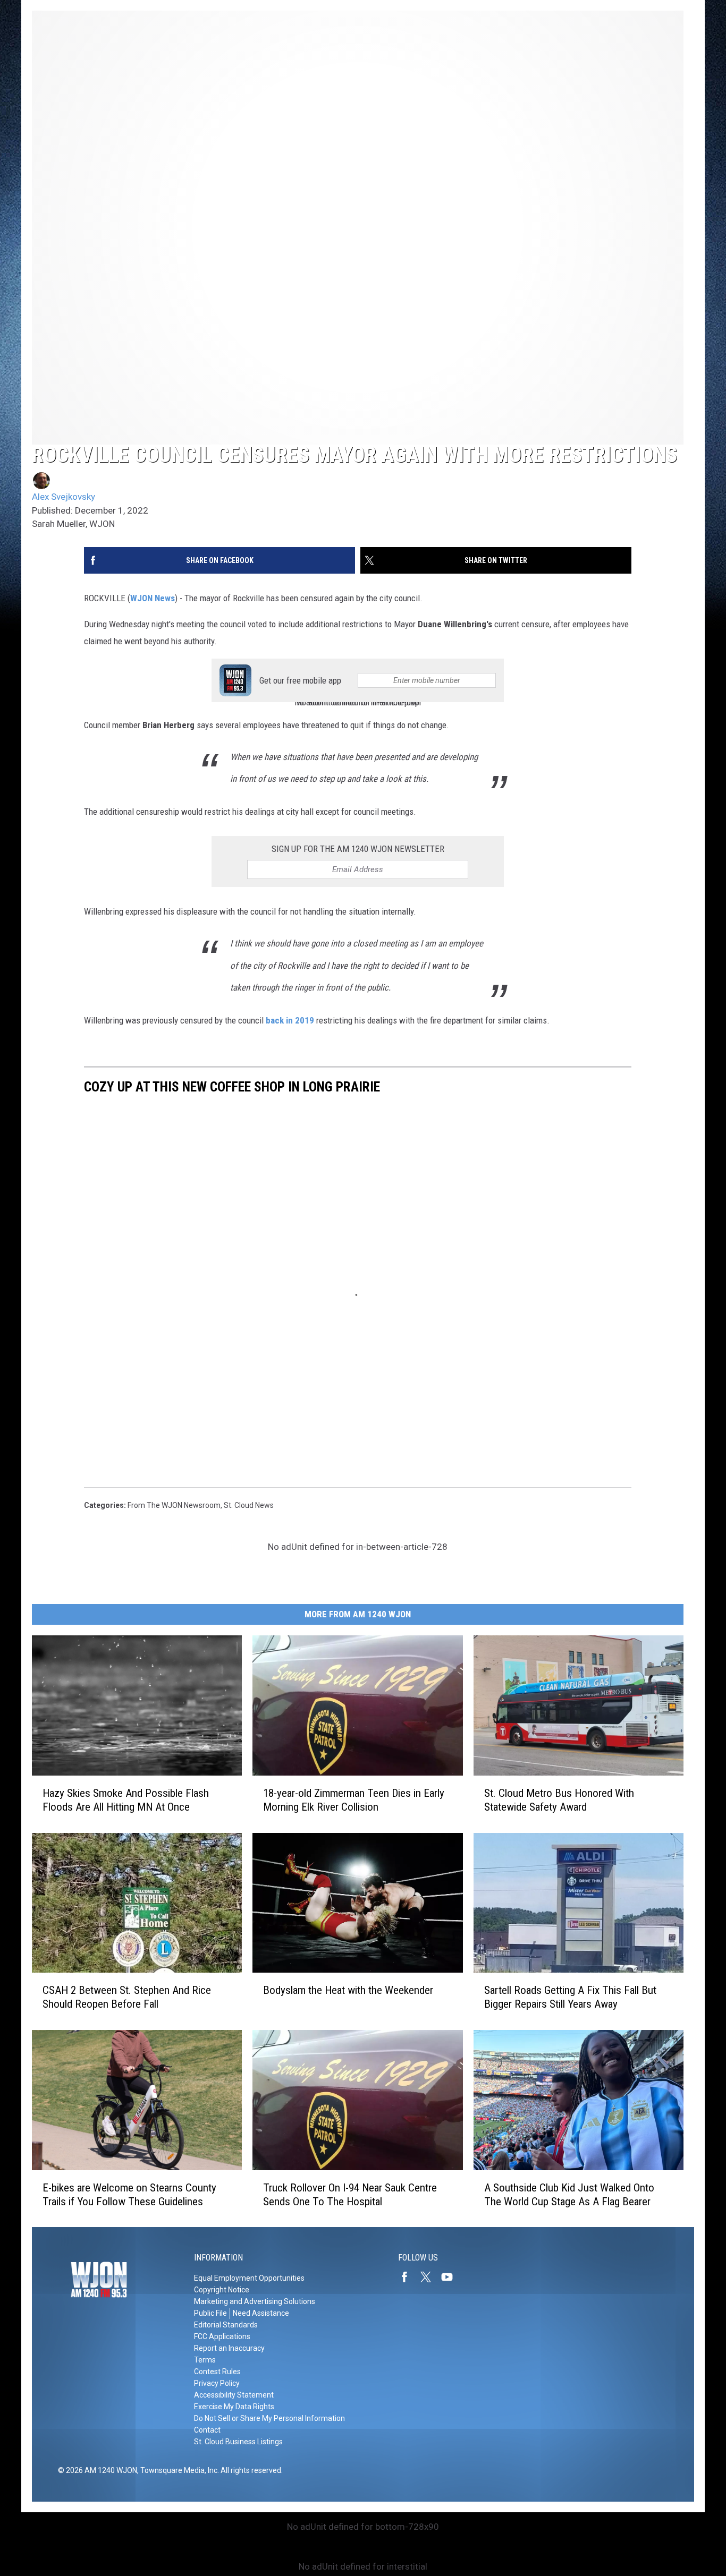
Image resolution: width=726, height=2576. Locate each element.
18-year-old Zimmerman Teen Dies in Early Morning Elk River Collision (354, 1799)
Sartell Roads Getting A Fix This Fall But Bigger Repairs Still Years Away (570, 1997)
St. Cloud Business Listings (238, 2442)
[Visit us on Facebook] (409, 2277)
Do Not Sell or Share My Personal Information (269, 2418)
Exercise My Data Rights (234, 2407)
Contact (207, 2430)
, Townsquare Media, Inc (177, 2470)
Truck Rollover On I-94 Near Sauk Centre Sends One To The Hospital (350, 2194)
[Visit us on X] (430, 2277)
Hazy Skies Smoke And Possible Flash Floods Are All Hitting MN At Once (126, 1799)
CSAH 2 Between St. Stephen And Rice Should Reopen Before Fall (127, 1997)
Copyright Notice (222, 2290)
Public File (210, 2313)
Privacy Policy (217, 2383)
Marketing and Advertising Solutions (255, 2301)
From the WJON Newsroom (174, 1505)
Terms (205, 2360)
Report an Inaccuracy (229, 2348)
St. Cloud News (249, 1505)
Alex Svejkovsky (64, 497)
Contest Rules (217, 2372)
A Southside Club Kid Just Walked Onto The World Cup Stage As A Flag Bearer (569, 2194)
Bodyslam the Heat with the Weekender (348, 1990)
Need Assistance (261, 2313)
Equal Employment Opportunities (249, 2278)
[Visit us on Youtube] (451, 2277)
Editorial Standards (226, 2325)
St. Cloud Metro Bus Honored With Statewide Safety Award (559, 1799)
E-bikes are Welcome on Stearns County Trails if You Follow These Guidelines (129, 2194)
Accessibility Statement (234, 2395)
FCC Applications (222, 2336)
